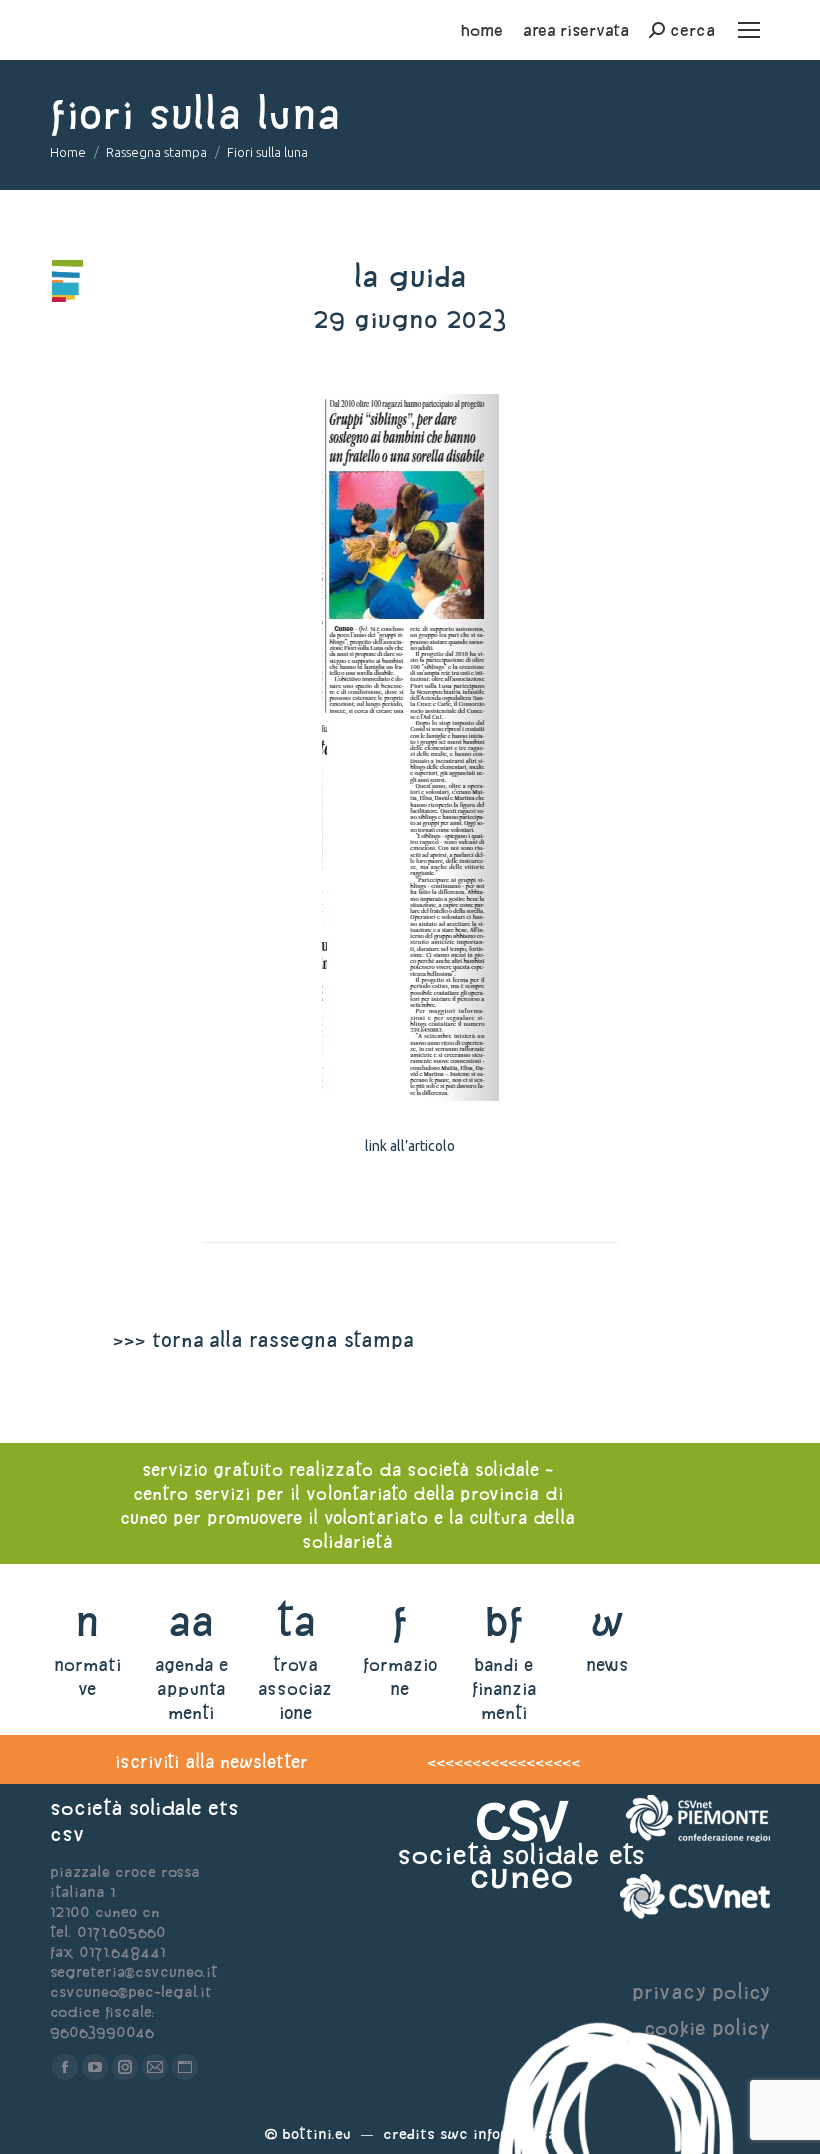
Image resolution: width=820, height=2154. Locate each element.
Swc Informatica (498, 2133)
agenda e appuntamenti (191, 1688)
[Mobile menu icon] (749, 30)
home (482, 30)
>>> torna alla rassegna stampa (263, 1339)
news (607, 1664)
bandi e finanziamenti (504, 1688)
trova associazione (295, 1688)
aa (191, 1620)
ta (295, 1620)
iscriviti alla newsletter (211, 1761)
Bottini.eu (316, 2133)
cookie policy (707, 2027)
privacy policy (701, 1991)
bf (504, 1620)
